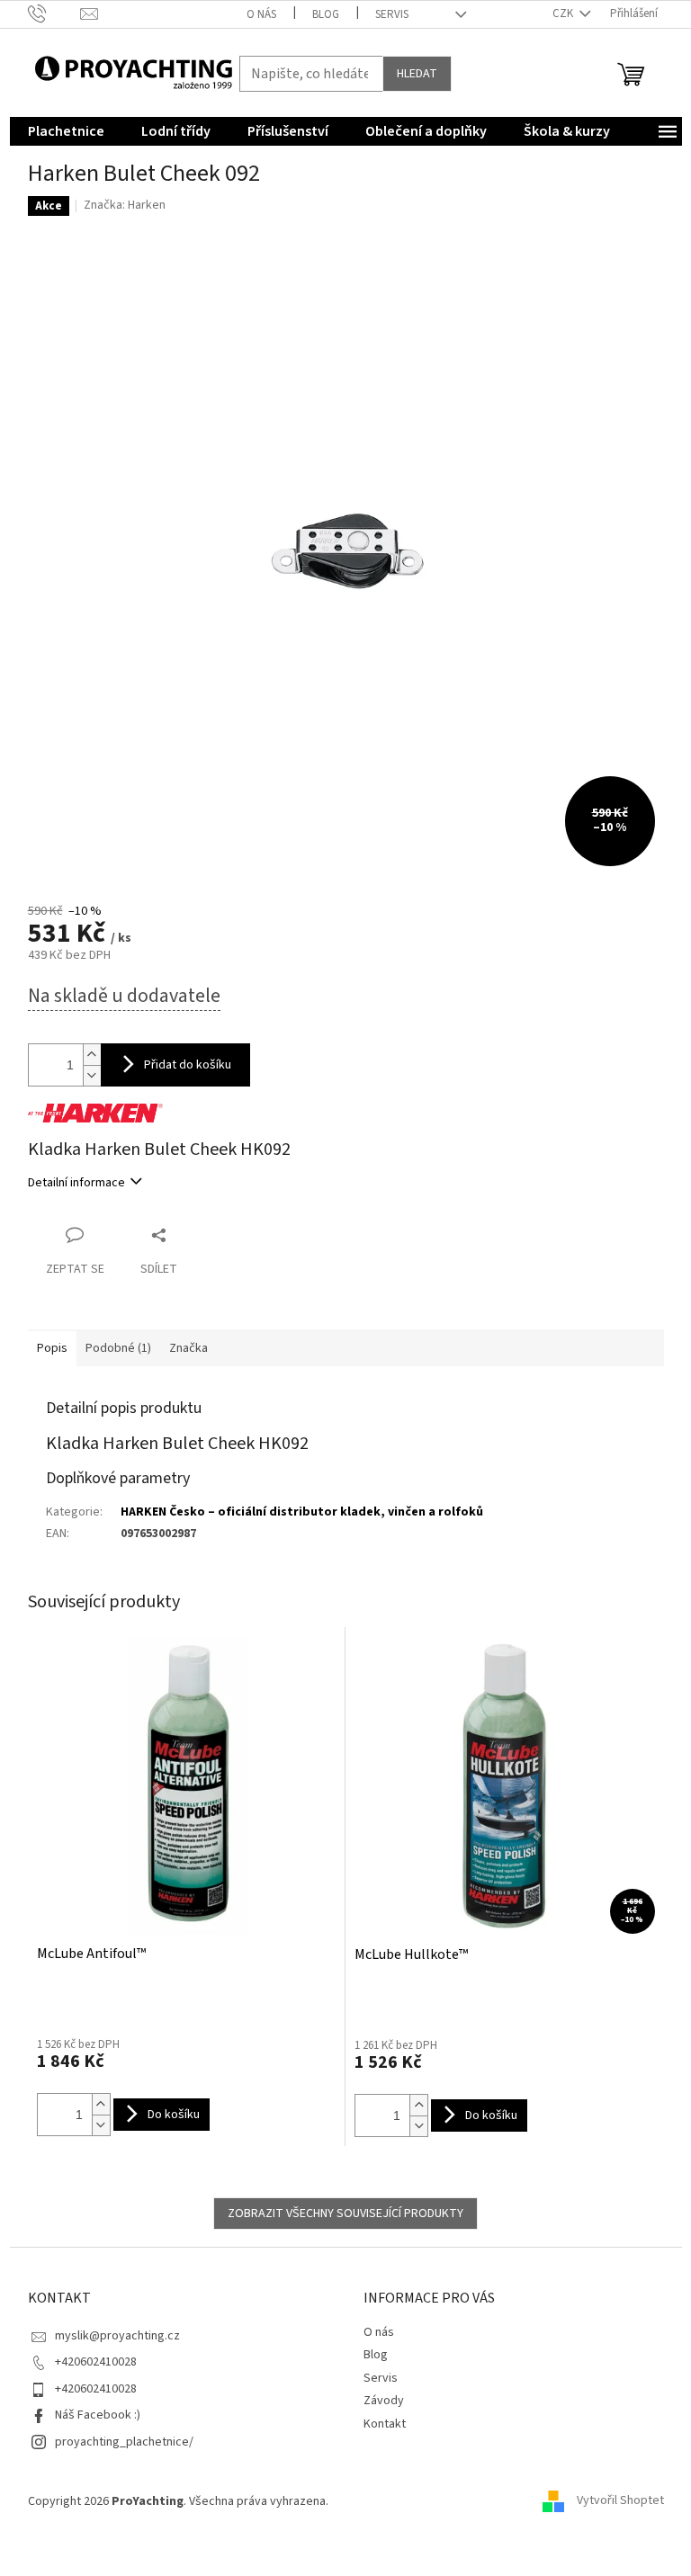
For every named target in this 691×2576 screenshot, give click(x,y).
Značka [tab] (188, 1348)
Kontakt (385, 2424)
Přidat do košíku (188, 1065)
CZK (564, 13)
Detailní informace (76, 1183)
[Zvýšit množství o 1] (92, 1055)
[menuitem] (66, 131)
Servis (392, 14)
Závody (384, 2401)
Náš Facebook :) (98, 2415)
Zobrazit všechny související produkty (345, 2214)
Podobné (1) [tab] (118, 1348)
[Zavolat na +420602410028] (54, 13)
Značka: (125, 205)
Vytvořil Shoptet (620, 2501)
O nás (261, 14)
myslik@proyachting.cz (117, 2336)
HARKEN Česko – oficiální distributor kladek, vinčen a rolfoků (302, 1512)
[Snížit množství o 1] (92, 1075)
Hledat (417, 74)
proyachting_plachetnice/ (124, 2442)
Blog (326, 14)
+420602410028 (96, 2362)
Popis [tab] (52, 1348)
